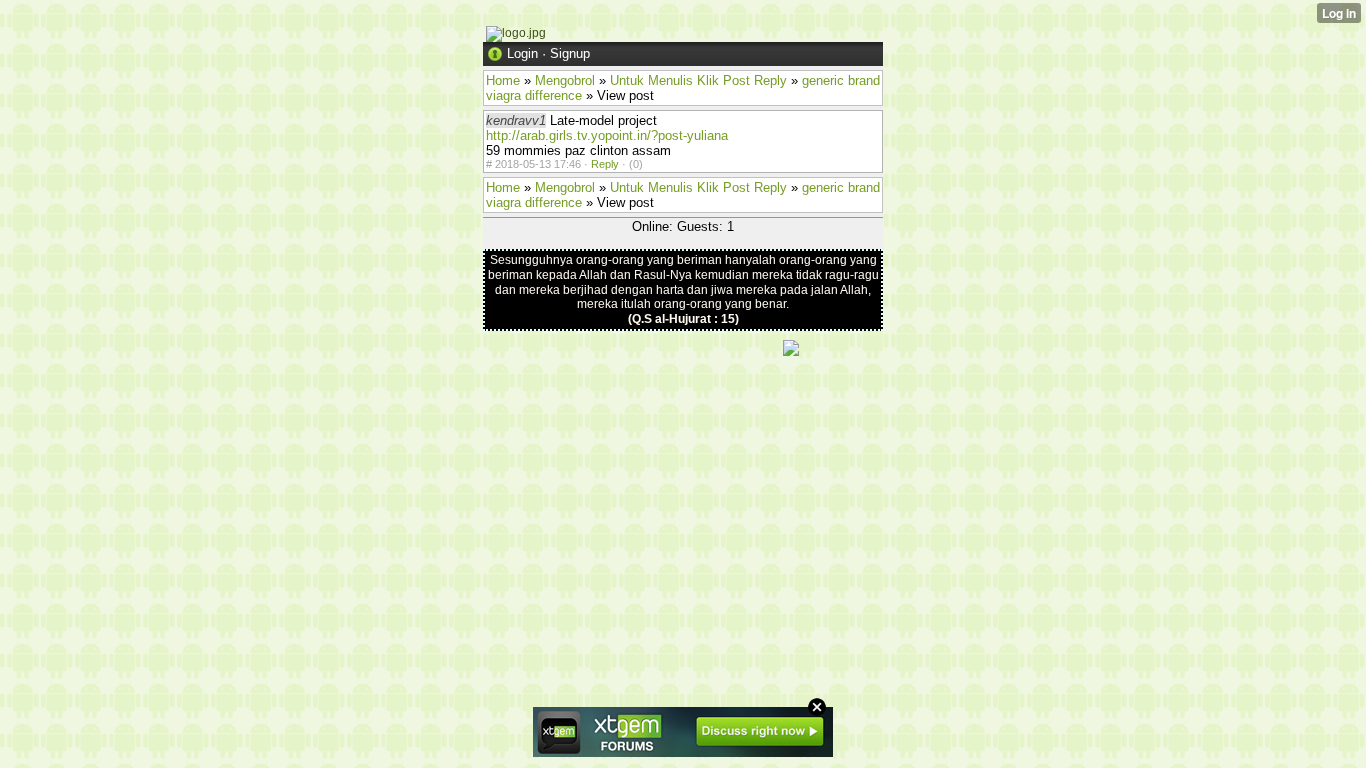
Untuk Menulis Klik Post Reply (698, 80)
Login (522, 53)
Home (503, 80)
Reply (605, 164)
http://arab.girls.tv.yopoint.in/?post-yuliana (607, 135)
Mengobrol (565, 80)
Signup (570, 53)
